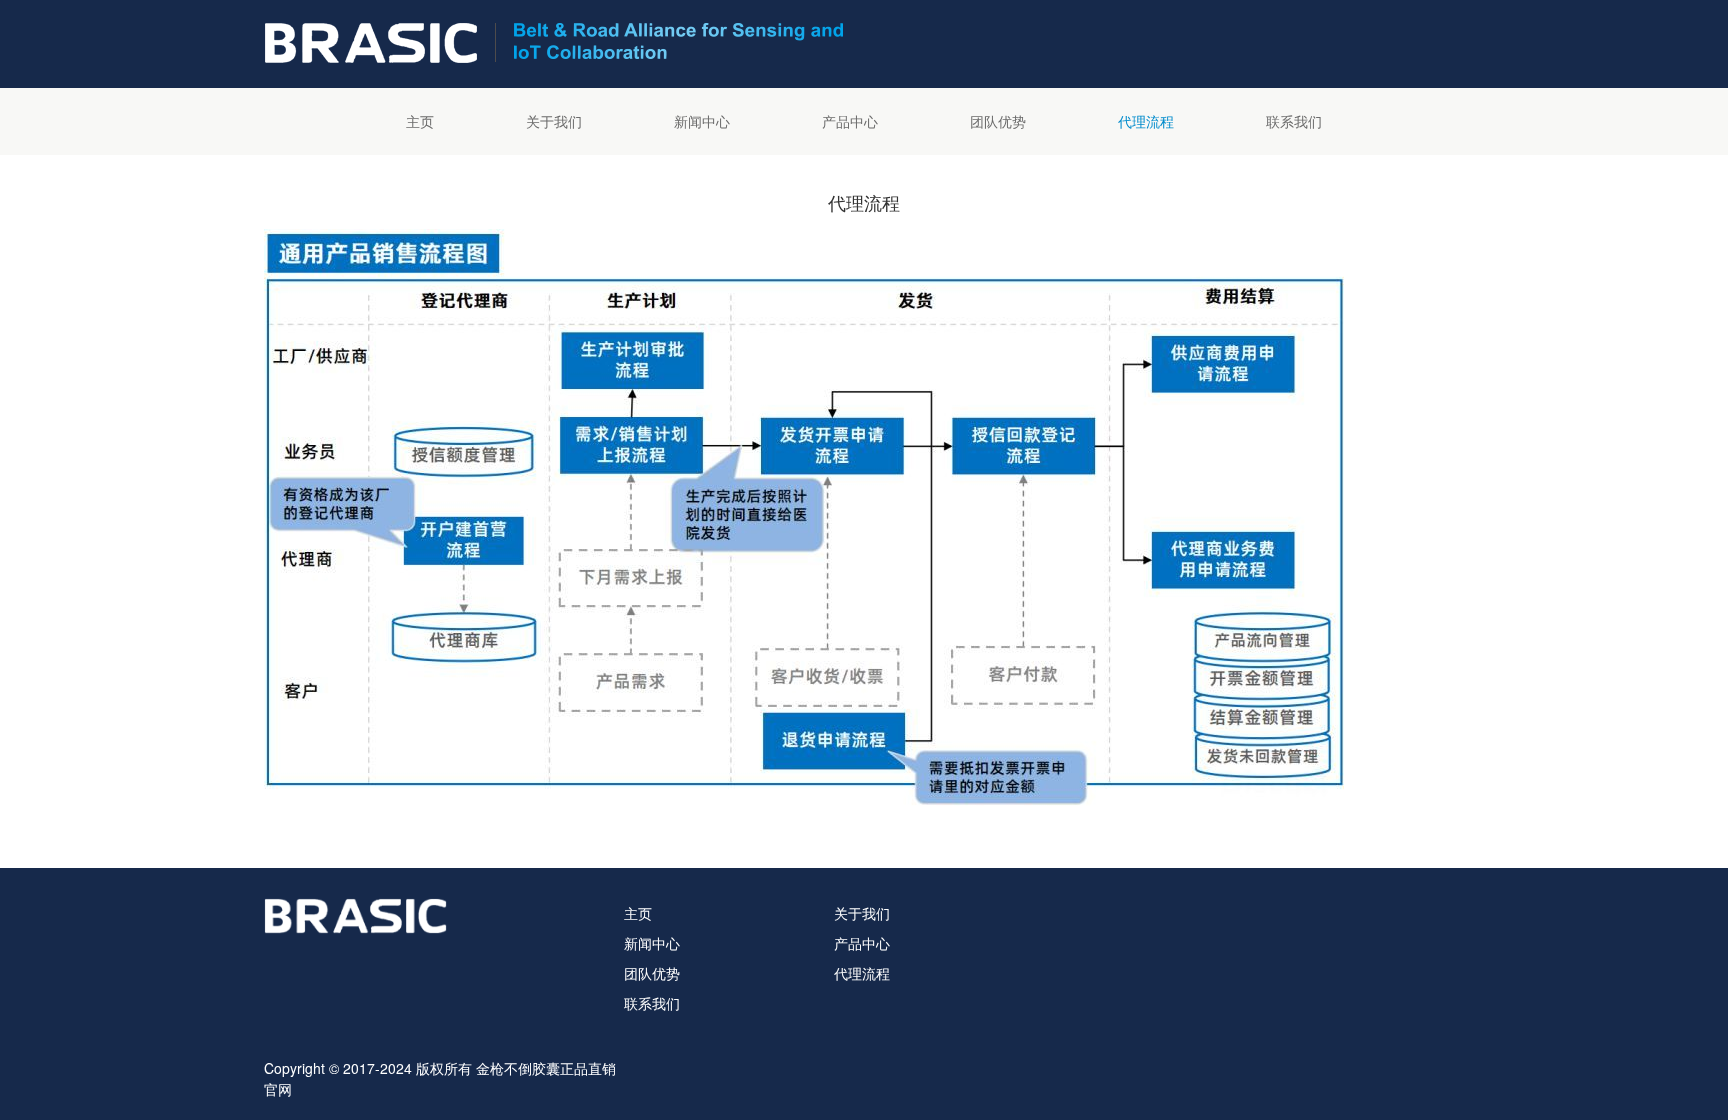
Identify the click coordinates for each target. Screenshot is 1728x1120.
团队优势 (998, 121)
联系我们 (1294, 121)
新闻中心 (702, 121)
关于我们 (554, 121)
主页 (420, 121)
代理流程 (1146, 121)
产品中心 (850, 121)
